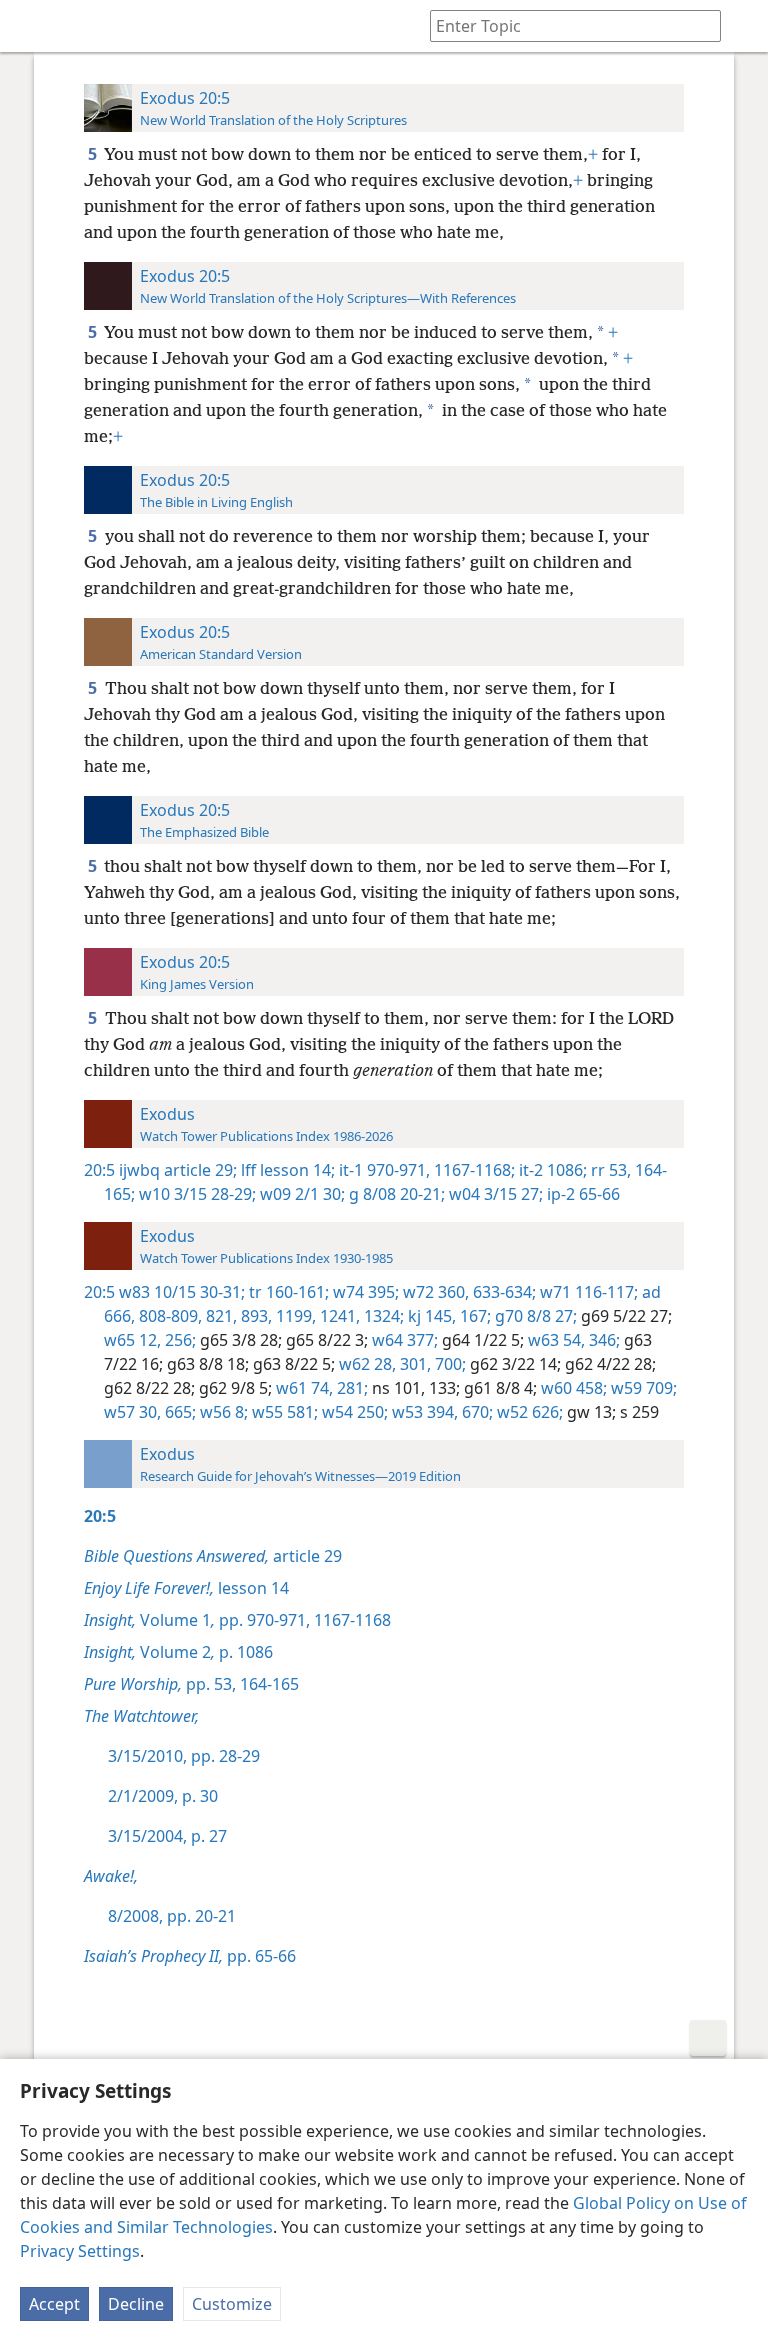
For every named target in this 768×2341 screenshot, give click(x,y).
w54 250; (353, 1412)
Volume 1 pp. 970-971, (197, 1620)
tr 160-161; (287, 1292)
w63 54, (554, 1340)
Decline (136, 2304)
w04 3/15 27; (494, 1194)
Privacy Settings (80, 2251)
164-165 (267, 1684)
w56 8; (222, 1412)
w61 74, (302, 1388)
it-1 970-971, (382, 1170)
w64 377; (403, 1340)
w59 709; (642, 1388)
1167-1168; (472, 1170)
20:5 (99, 1170)
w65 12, (132, 1340)
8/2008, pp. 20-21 (172, 1916)
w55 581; (283, 1412)
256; (178, 1340)
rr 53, (609, 1170)
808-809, (168, 1316)
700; (448, 1364)
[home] (30, 26)
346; (602, 1340)
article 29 (213, 1556)
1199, (294, 1316)
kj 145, (430, 1316)
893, (254, 1316)
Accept (54, 2304)
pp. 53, (160, 1684)
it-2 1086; (551, 1170)
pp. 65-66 (190, 1956)
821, (219, 1316)
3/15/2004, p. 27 (167, 1836)
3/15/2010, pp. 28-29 (184, 1756)
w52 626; (528, 1412)
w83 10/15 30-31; (182, 1292)
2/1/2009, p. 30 (163, 1796)
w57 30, (132, 1412)
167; (473, 1316)
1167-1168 (350, 1620)
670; (475, 1412)
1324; (382, 1316)
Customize (232, 2304)
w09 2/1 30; (300, 1194)
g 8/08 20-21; (395, 1194)
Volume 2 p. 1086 (178, 1652)
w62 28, (365, 1364)
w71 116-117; (587, 1292)
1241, (338, 1316)
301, (413, 1364)
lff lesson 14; (286, 1170)
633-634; (502, 1292)
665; (178, 1412)
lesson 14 (186, 1588)
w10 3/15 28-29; (195, 1194)
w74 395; (364, 1292)
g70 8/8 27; (534, 1316)
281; (350, 1388)
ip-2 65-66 (581, 1194)
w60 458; (572, 1388)
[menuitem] (30, 26)
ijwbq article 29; (178, 1170)
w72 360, (434, 1292)
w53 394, (423, 1412)
